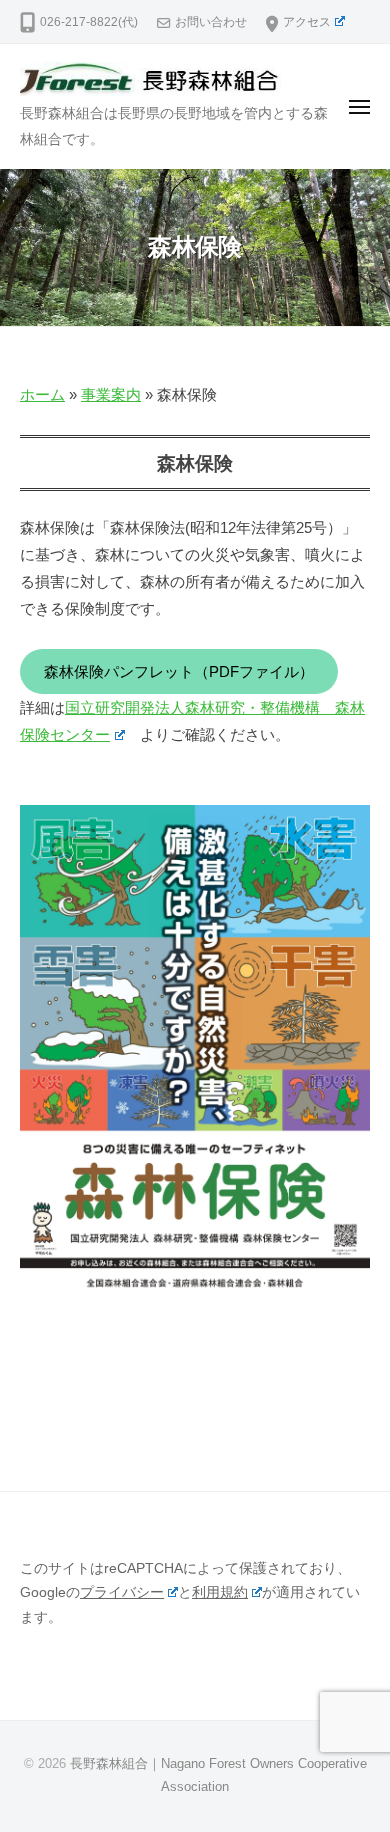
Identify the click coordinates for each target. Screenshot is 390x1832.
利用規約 (220, 1592)
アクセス (307, 22)
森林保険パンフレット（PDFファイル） (179, 671)
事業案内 (111, 394)
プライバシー (122, 1592)
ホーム (42, 394)
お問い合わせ (211, 22)
